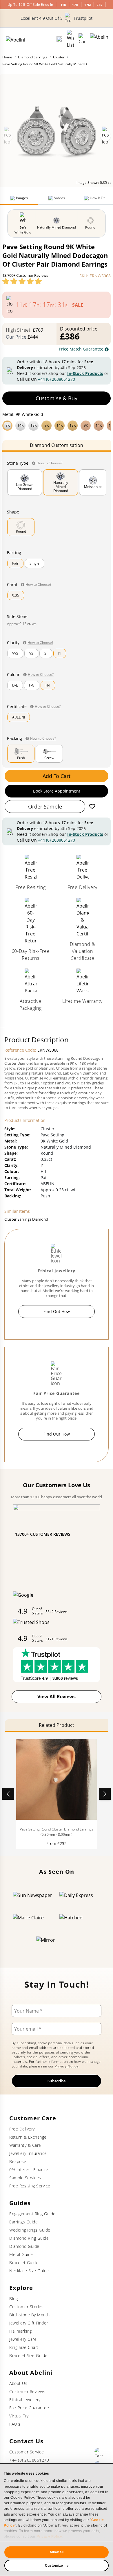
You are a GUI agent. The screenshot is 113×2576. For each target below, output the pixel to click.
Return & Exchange (28, 2137)
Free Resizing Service (30, 2186)
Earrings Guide (23, 2222)
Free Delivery (22, 2129)
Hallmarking (21, 2331)
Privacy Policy (49, 2537)
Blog (13, 2299)
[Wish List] (70, 39)
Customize (54, 2566)
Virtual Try (19, 2416)
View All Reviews (57, 1697)
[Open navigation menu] (100, 39)
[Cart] (82, 39)
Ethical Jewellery (25, 2400)
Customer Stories (26, 2307)
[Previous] (8, 1794)
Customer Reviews (27, 2391)
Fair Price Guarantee (29, 2408)
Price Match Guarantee (81, 349)
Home (7, 57)
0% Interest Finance (29, 2170)
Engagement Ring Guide (32, 2214)
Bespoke (18, 2161)
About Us (18, 2383)
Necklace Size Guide (29, 2271)
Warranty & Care (25, 2145)
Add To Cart (57, 776)
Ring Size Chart (24, 2347)
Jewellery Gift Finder (29, 2323)
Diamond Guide (24, 2246)
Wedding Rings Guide (30, 2230)
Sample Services (25, 2178)
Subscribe (57, 2081)
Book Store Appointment (57, 791)
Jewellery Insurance (28, 2153)
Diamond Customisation (57, 445)
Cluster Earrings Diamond (26, 1219)
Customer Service (27, 2452)
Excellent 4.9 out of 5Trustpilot (57, 18)
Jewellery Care (23, 2339)
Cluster (59, 57)
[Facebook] (99, 2452)
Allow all (57, 2552)
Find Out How (57, 1311)
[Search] (59, 39)
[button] (57, 425)
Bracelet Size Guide (28, 2355)
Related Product (57, 1725)
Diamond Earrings (33, 57)
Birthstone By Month (30, 2315)
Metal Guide (21, 2254)
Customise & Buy (57, 398)
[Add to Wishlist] (92, 806)
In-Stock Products (85, 373)
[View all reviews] (22, 281)
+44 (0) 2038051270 (57, 379)
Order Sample (45, 806)
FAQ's (15, 2424)
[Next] (105, 1794)
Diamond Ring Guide (29, 2238)
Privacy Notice (67, 2066)
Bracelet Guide (24, 2262)
